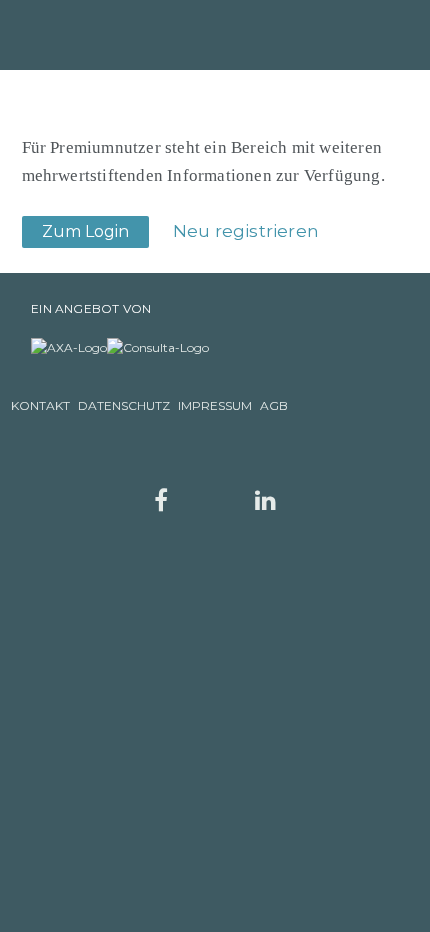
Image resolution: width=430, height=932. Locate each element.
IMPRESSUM (215, 405)
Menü (374, 34)
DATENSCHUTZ (124, 405)
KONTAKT (40, 405)
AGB (274, 405)
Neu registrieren (246, 231)
